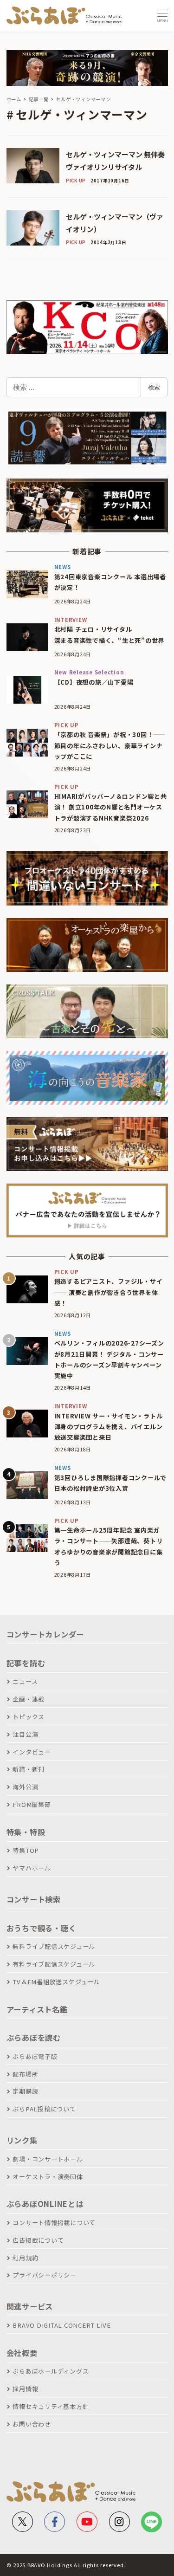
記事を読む (26, 1663)
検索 (154, 387)
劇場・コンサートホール (48, 2159)
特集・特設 (26, 1832)
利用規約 (25, 2258)
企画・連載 (29, 1699)
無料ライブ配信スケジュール (54, 1946)
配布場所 (25, 2074)
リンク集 (22, 2140)
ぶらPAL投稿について (44, 2109)
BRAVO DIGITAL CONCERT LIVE (62, 2325)
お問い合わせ (32, 2424)
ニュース (25, 1681)
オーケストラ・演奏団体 (48, 2177)
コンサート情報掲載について (54, 2223)
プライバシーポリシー (45, 2275)
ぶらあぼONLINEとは (45, 2204)
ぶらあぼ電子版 (35, 2056)
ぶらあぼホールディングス (51, 2371)
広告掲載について (38, 2240)
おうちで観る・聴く (42, 1928)
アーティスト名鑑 (37, 2009)
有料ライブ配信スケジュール (54, 1964)
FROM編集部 (32, 1804)
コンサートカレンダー (45, 1634)
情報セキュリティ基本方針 (51, 2406)
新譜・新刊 (29, 1769)
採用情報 (25, 2389)
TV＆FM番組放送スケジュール (56, 1982)
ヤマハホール (32, 1868)
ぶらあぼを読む (34, 2038)
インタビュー (32, 1752)
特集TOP (26, 1850)
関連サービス (30, 2306)
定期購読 (25, 2091)
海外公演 (25, 1787)
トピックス (29, 1717)
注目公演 (25, 1734)
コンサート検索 (34, 1899)
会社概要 (22, 2353)
